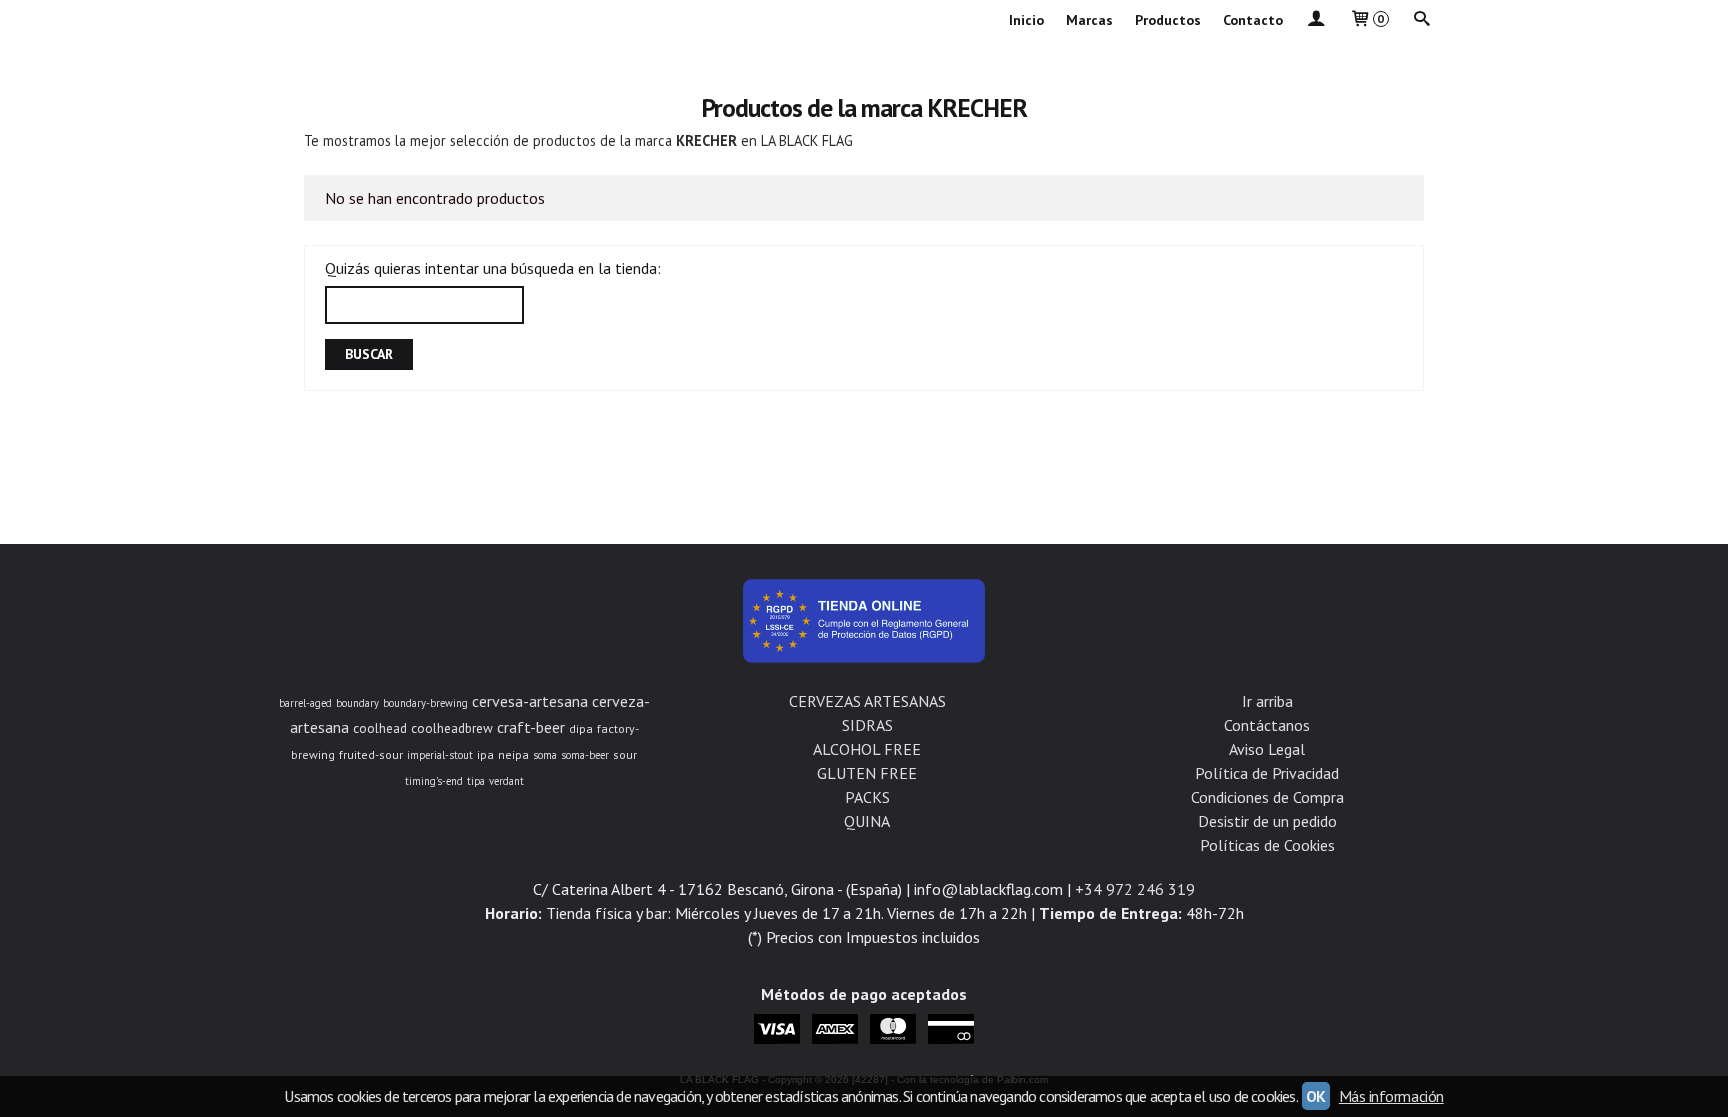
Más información (1391, 1096)
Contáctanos (1267, 725)
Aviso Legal (1267, 749)
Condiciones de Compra (1267, 797)
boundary (357, 703)
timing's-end (434, 781)
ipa (485, 754)
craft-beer (531, 727)
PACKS (867, 797)
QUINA (867, 821)
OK (1316, 1096)
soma (545, 755)
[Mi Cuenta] (1316, 20)
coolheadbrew (452, 728)
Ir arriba (1267, 701)
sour (625, 754)
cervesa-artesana (530, 701)
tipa (476, 781)
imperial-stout (440, 755)
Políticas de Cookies (1267, 845)
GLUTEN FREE (867, 773)
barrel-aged (305, 703)
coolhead (380, 728)
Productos (1168, 20)
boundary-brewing (425, 703)
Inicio (1026, 20)
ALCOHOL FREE (867, 749)
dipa (581, 728)
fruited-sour (371, 754)
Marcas (1089, 20)
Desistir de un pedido (1267, 821)
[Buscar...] (1422, 20)
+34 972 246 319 (1135, 889)
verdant (506, 781)
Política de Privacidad (1267, 773)
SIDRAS (867, 725)
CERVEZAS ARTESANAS (867, 701)
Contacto (1253, 20)
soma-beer (585, 755)
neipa (513, 754)
